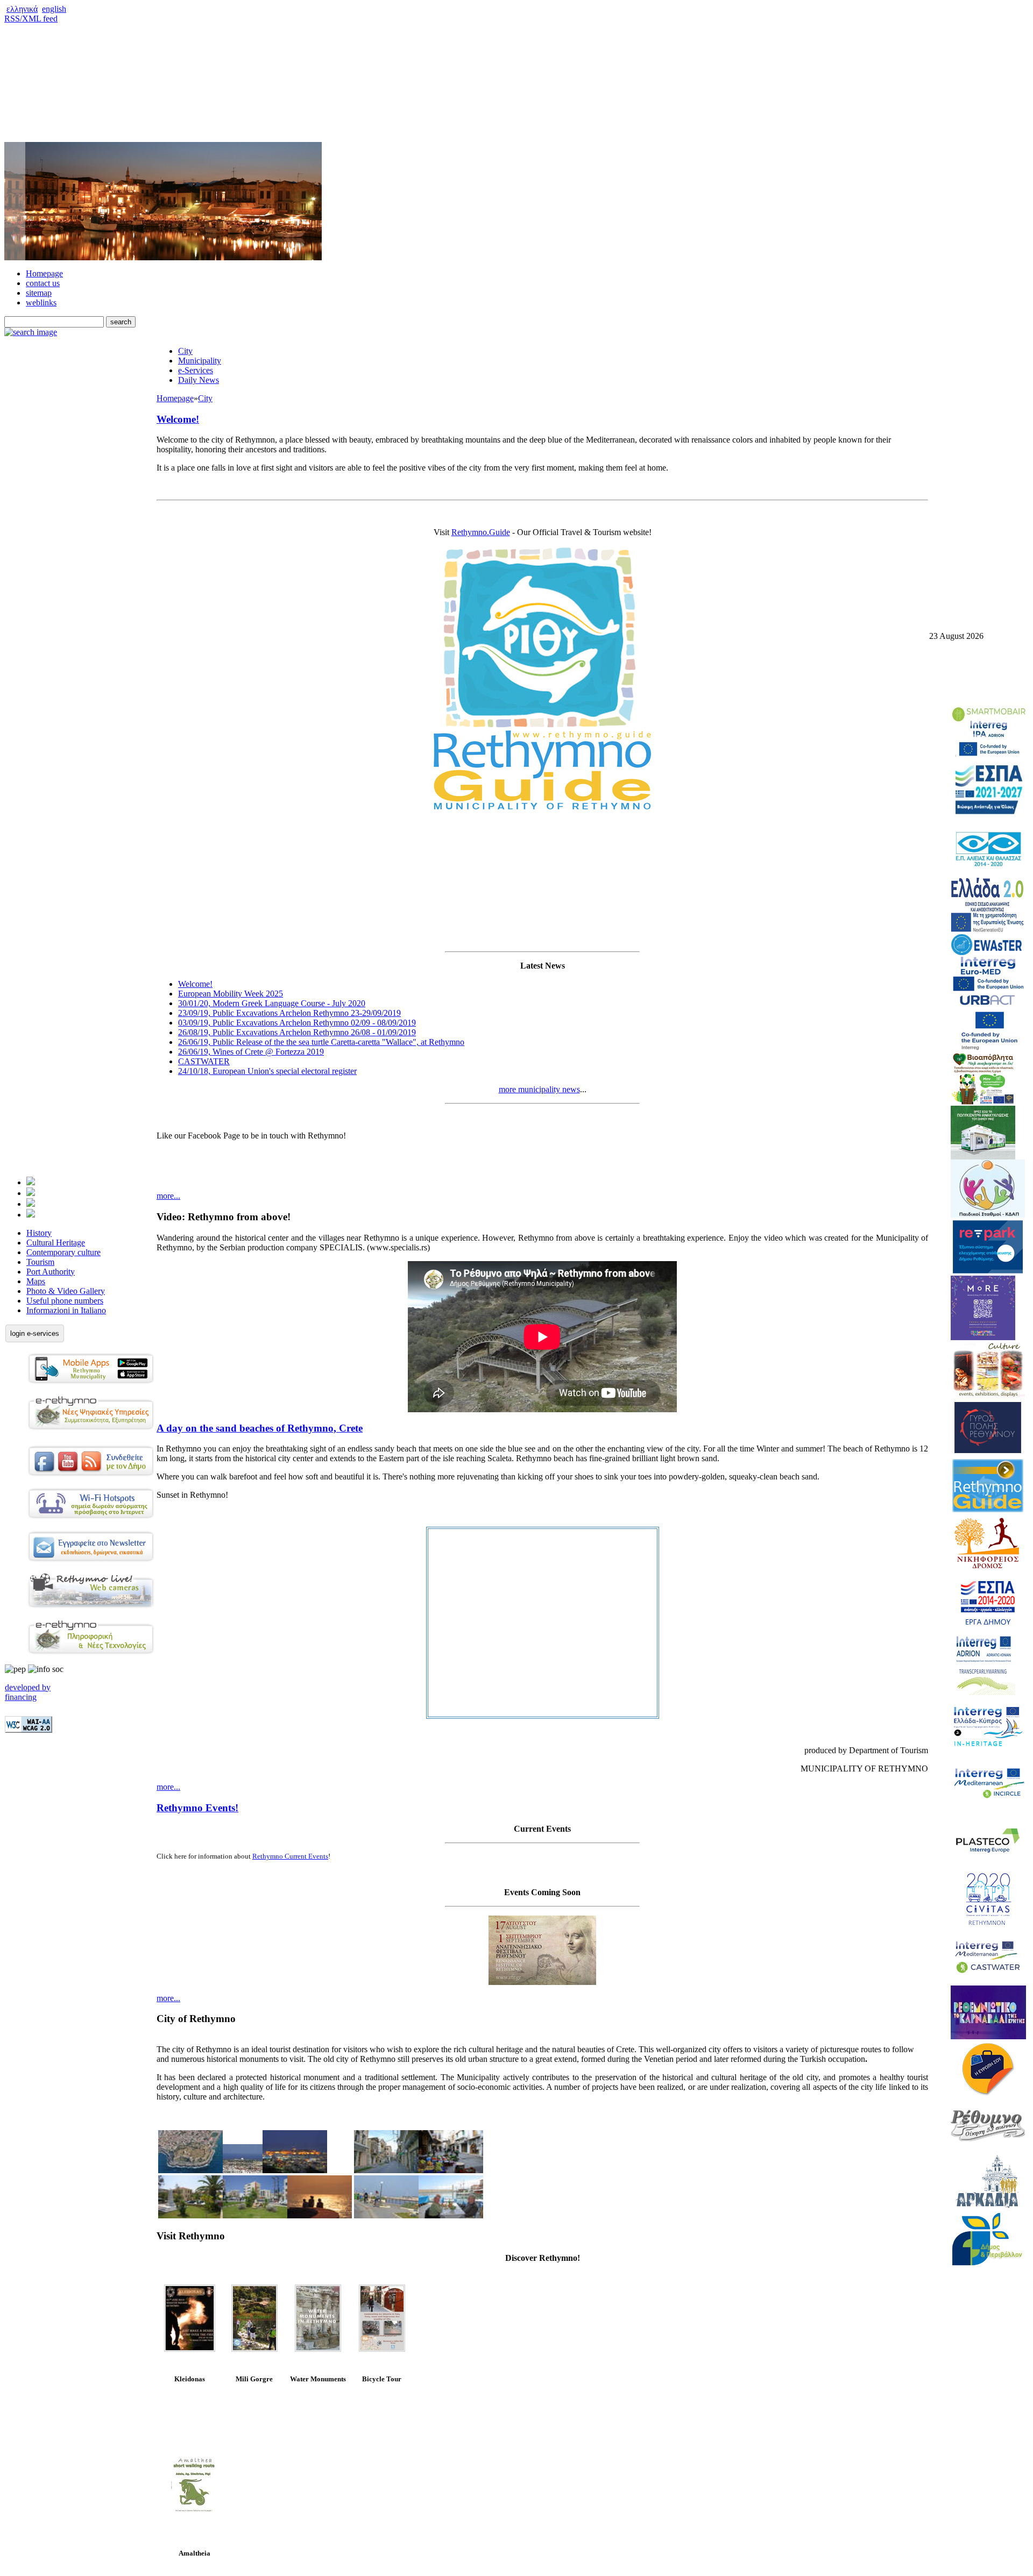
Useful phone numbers (65, 1301)
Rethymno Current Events (290, 1856)
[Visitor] (31, 1193)
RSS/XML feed (31, 19)
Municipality (200, 361)
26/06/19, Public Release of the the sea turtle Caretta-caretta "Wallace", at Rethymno (321, 1042)
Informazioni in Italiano (66, 1310)
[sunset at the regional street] (320, 2215)
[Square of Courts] (190, 2215)
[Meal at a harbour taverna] (451, 2215)
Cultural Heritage (56, 1243)
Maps (36, 1281)
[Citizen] (31, 1182)
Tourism (40, 1262)
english (54, 9)
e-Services (196, 370)
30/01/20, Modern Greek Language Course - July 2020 (272, 1003)
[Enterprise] (31, 1204)
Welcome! (178, 419)
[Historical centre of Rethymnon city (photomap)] (190, 2170)
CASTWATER (204, 1061)
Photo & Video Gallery (66, 1291)
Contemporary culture (63, 1252)
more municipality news (539, 1089)
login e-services (35, 1333)
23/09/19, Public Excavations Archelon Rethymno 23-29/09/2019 (289, 1013)
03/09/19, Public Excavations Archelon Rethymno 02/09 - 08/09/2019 (297, 1023)
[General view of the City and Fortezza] (243, 2170)
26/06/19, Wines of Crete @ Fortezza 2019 (251, 1052)
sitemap (39, 293)
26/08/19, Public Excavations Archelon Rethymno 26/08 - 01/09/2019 (297, 1032)
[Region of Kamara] (255, 2215)
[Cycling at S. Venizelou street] (386, 2215)
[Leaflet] (190, 2318)
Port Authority (51, 1272)
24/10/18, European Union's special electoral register (267, 1071)
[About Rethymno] (31, 1215)
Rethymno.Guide (481, 532)
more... (168, 1196)
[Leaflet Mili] (254, 2349)
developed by (28, 1687)
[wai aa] (29, 1730)
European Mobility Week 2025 (231, 994)
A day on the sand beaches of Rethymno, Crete (260, 1428)
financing (21, 1697)
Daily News (199, 380)
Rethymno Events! (197, 1808)
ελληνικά (22, 9)
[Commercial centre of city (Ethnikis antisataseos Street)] (451, 2170)
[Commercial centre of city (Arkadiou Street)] (386, 2170)
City (185, 351)
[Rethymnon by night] (295, 2170)
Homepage (44, 273)
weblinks (41, 303)
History (39, 1233)
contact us (43, 283)
